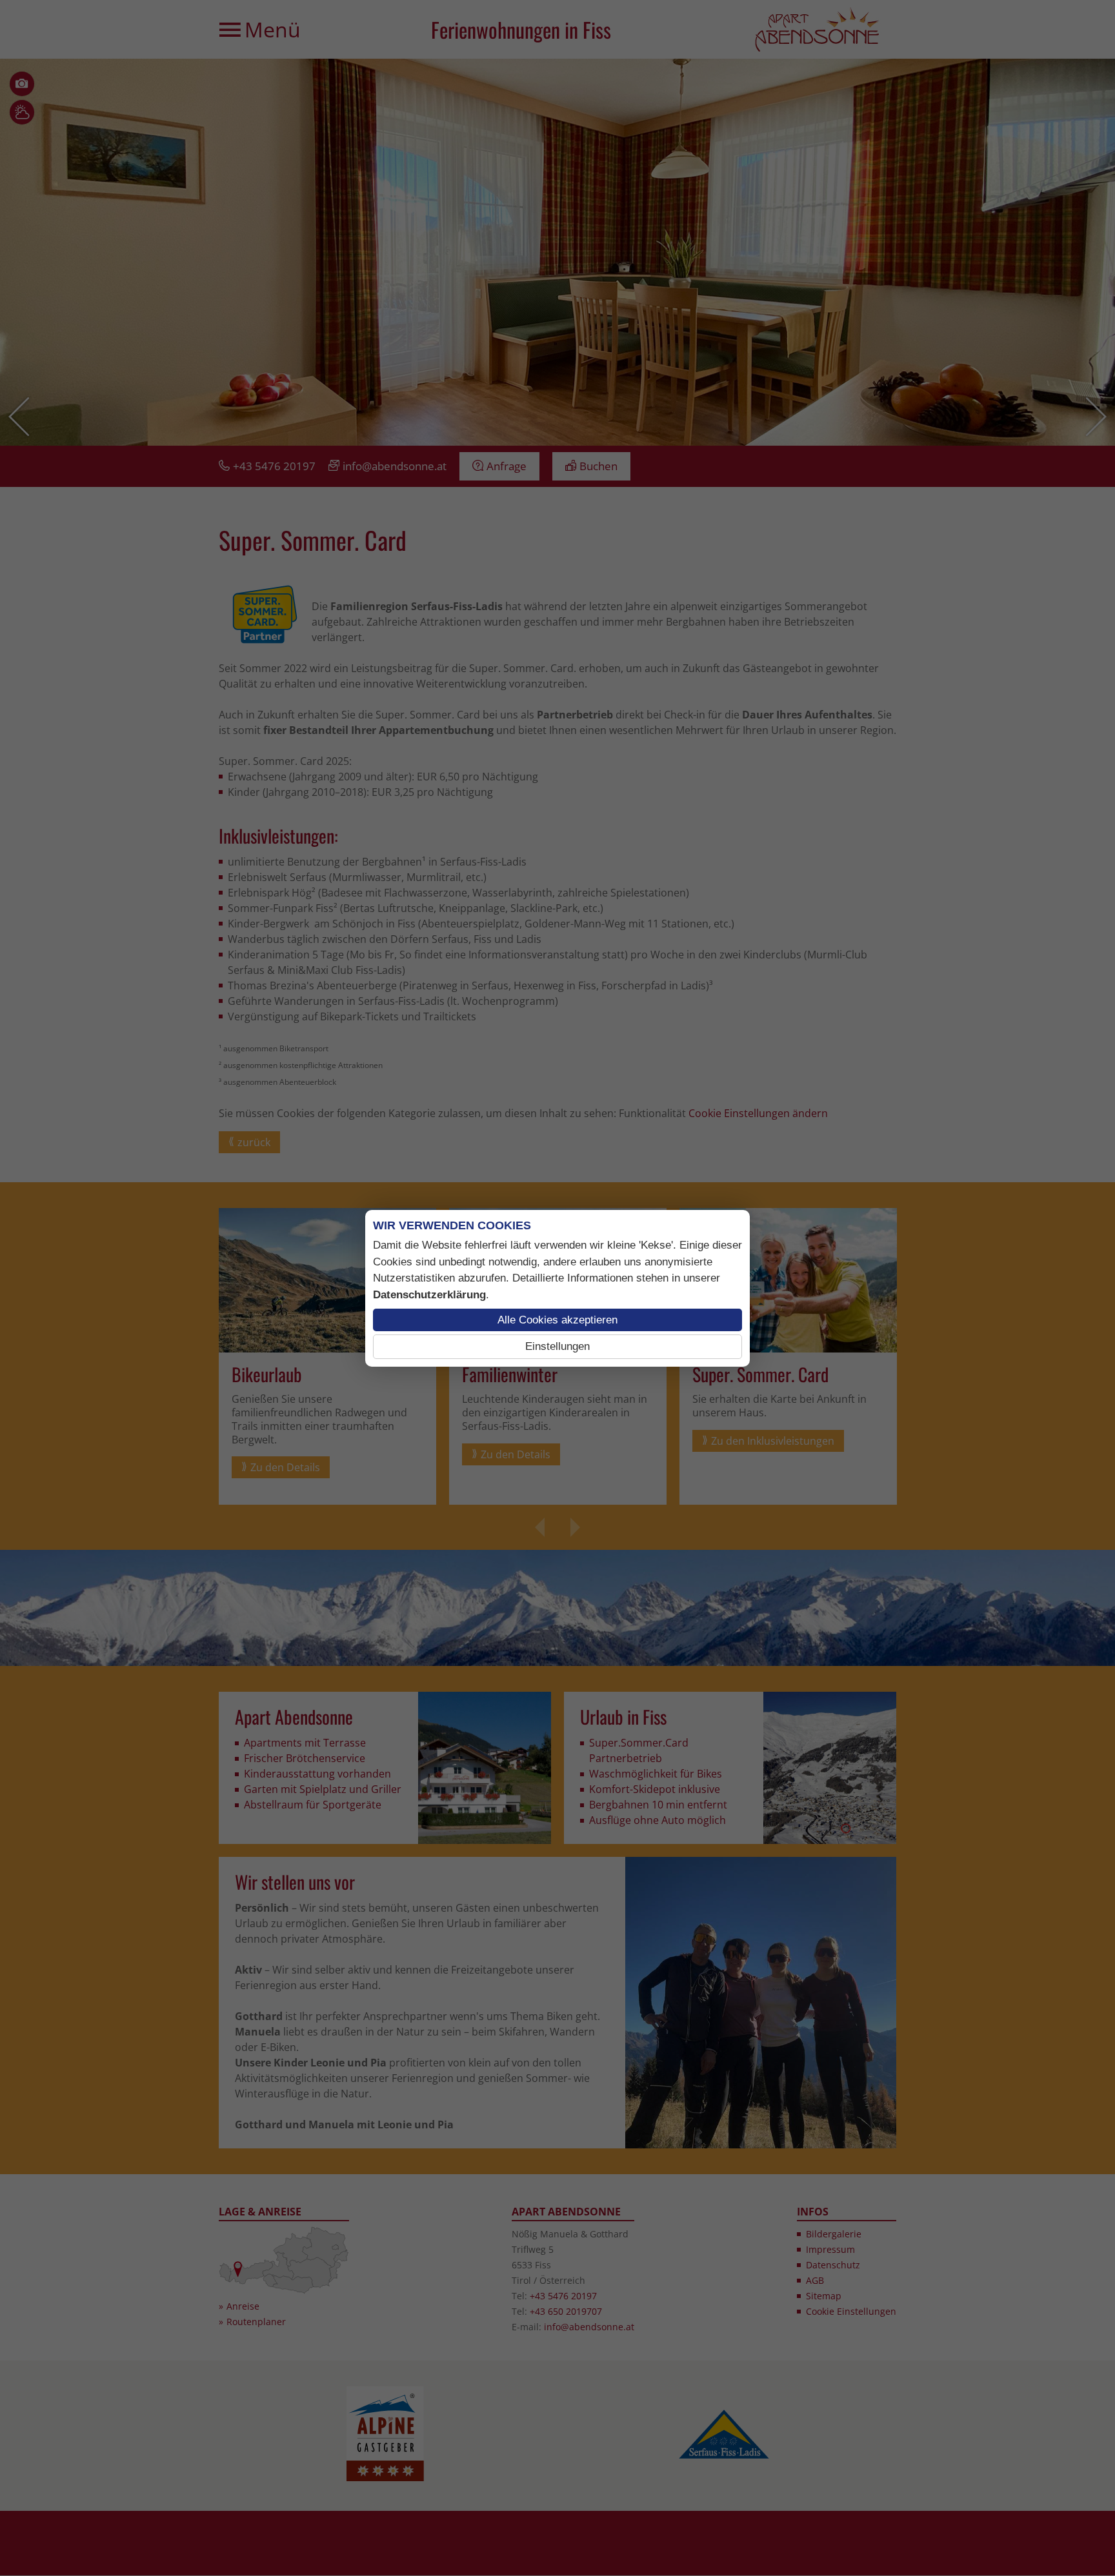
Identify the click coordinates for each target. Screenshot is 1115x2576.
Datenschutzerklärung (429, 1295)
